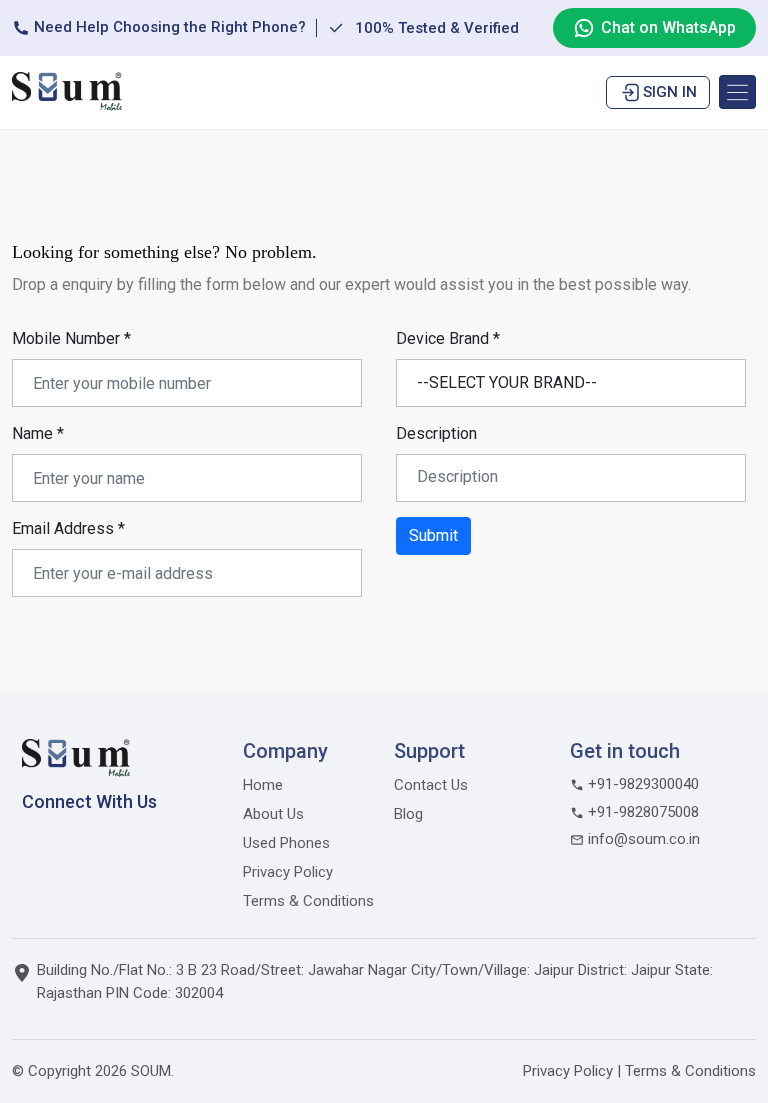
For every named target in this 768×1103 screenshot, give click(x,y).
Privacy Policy (288, 872)
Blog (408, 814)
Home (263, 785)
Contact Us (431, 785)
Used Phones (286, 843)
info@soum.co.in (642, 839)
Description (436, 433)
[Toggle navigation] (737, 92)
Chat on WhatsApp (668, 27)
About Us (273, 814)
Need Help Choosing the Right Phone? (168, 27)
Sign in (670, 92)
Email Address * (68, 528)
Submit (433, 535)
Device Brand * (448, 338)
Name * (38, 433)
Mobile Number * (71, 338)
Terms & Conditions (308, 901)
